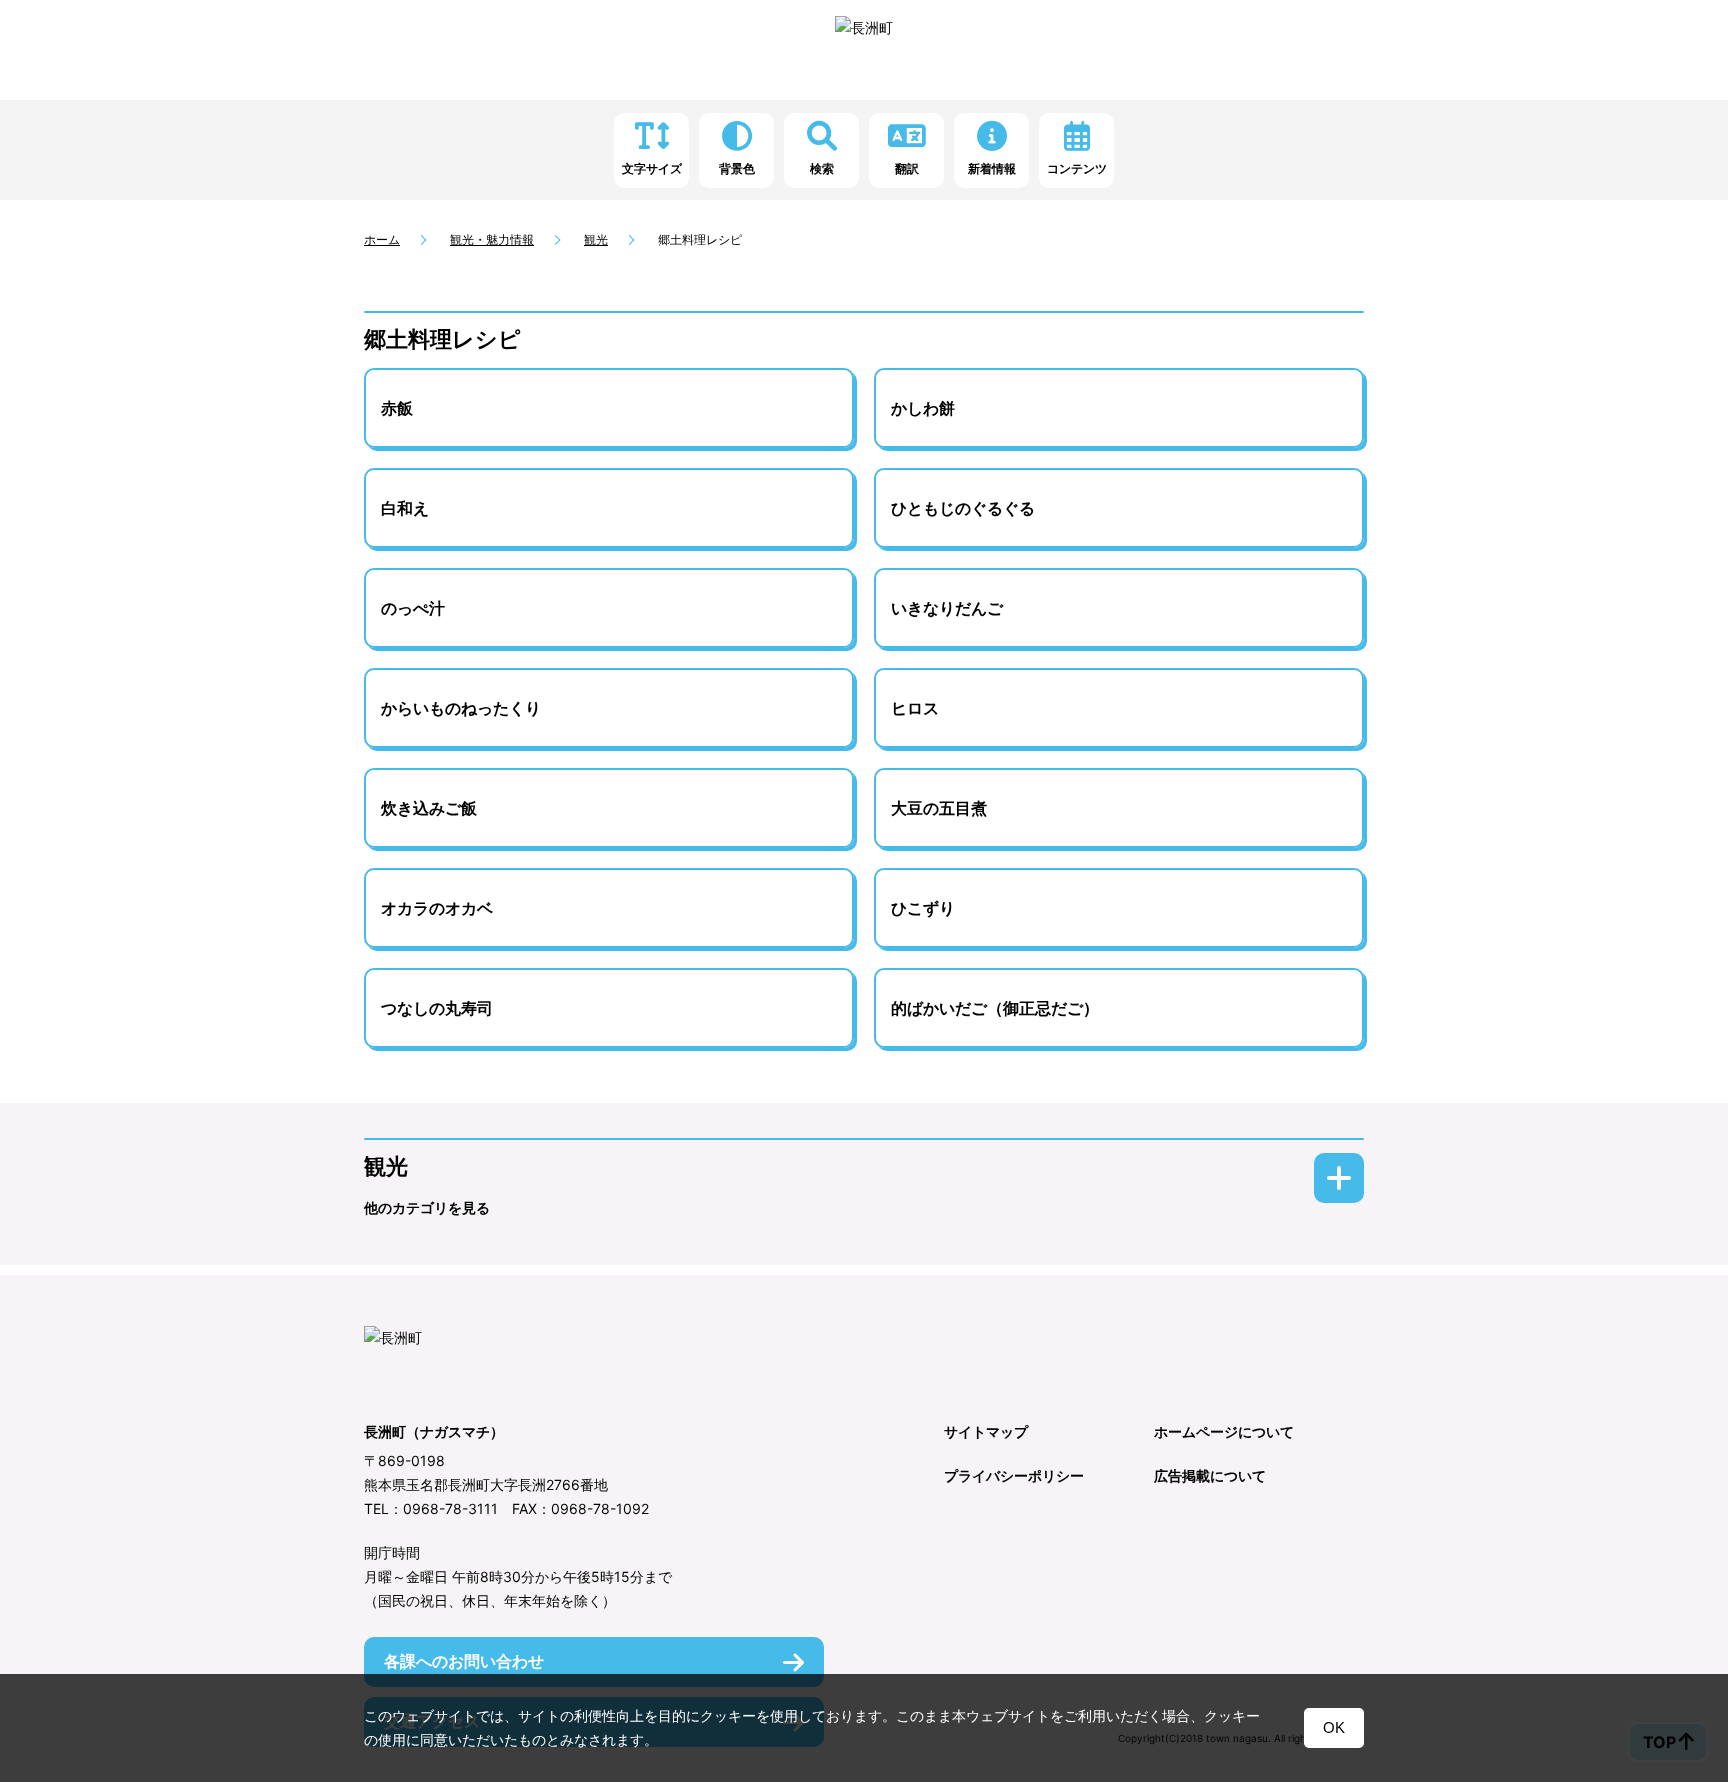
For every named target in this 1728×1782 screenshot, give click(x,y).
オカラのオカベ (437, 908)
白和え (405, 508)
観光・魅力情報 (492, 239)
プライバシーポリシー (1014, 1475)
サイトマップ (986, 1431)
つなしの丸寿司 (437, 1008)
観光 (596, 239)
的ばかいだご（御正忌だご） (995, 1008)
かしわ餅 (923, 408)
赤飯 (397, 408)
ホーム (382, 239)
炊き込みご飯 (429, 808)
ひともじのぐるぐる (963, 508)
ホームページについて (1224, 1431)
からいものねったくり (461, 708)
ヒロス (915, 708)
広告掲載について (1210, 1475)
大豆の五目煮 (939, 808)
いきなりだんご (947, 608)
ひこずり (923, 908)
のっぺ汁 (413, 608)
